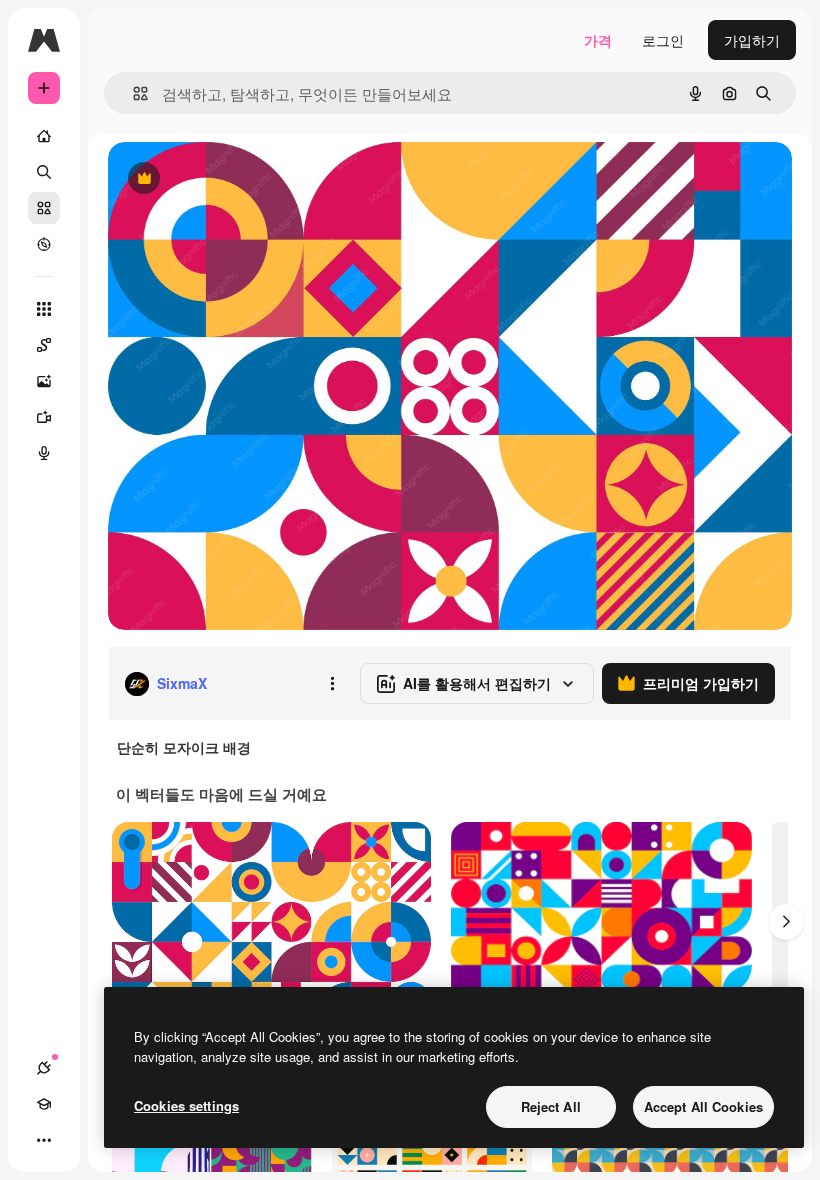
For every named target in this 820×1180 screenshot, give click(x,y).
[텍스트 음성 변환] (44, 453)
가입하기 (752, 40)
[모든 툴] (44, 309)
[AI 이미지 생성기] (44, 381)
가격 (598, 40)
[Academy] (44, 1104)
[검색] (44, 172)
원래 (223, 179)
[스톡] (44, 208)
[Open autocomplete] (132, 93)
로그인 (663, 40)
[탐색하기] (44, 244)
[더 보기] (44, 1140)
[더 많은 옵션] (332, 684)
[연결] (44, 1068)
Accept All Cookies (703, 1106)
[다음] (786, 922)
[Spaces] (44, 345)
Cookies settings (186, 1105)
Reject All (551, 1106)
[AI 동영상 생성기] (44, 417)
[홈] (44, 136)
